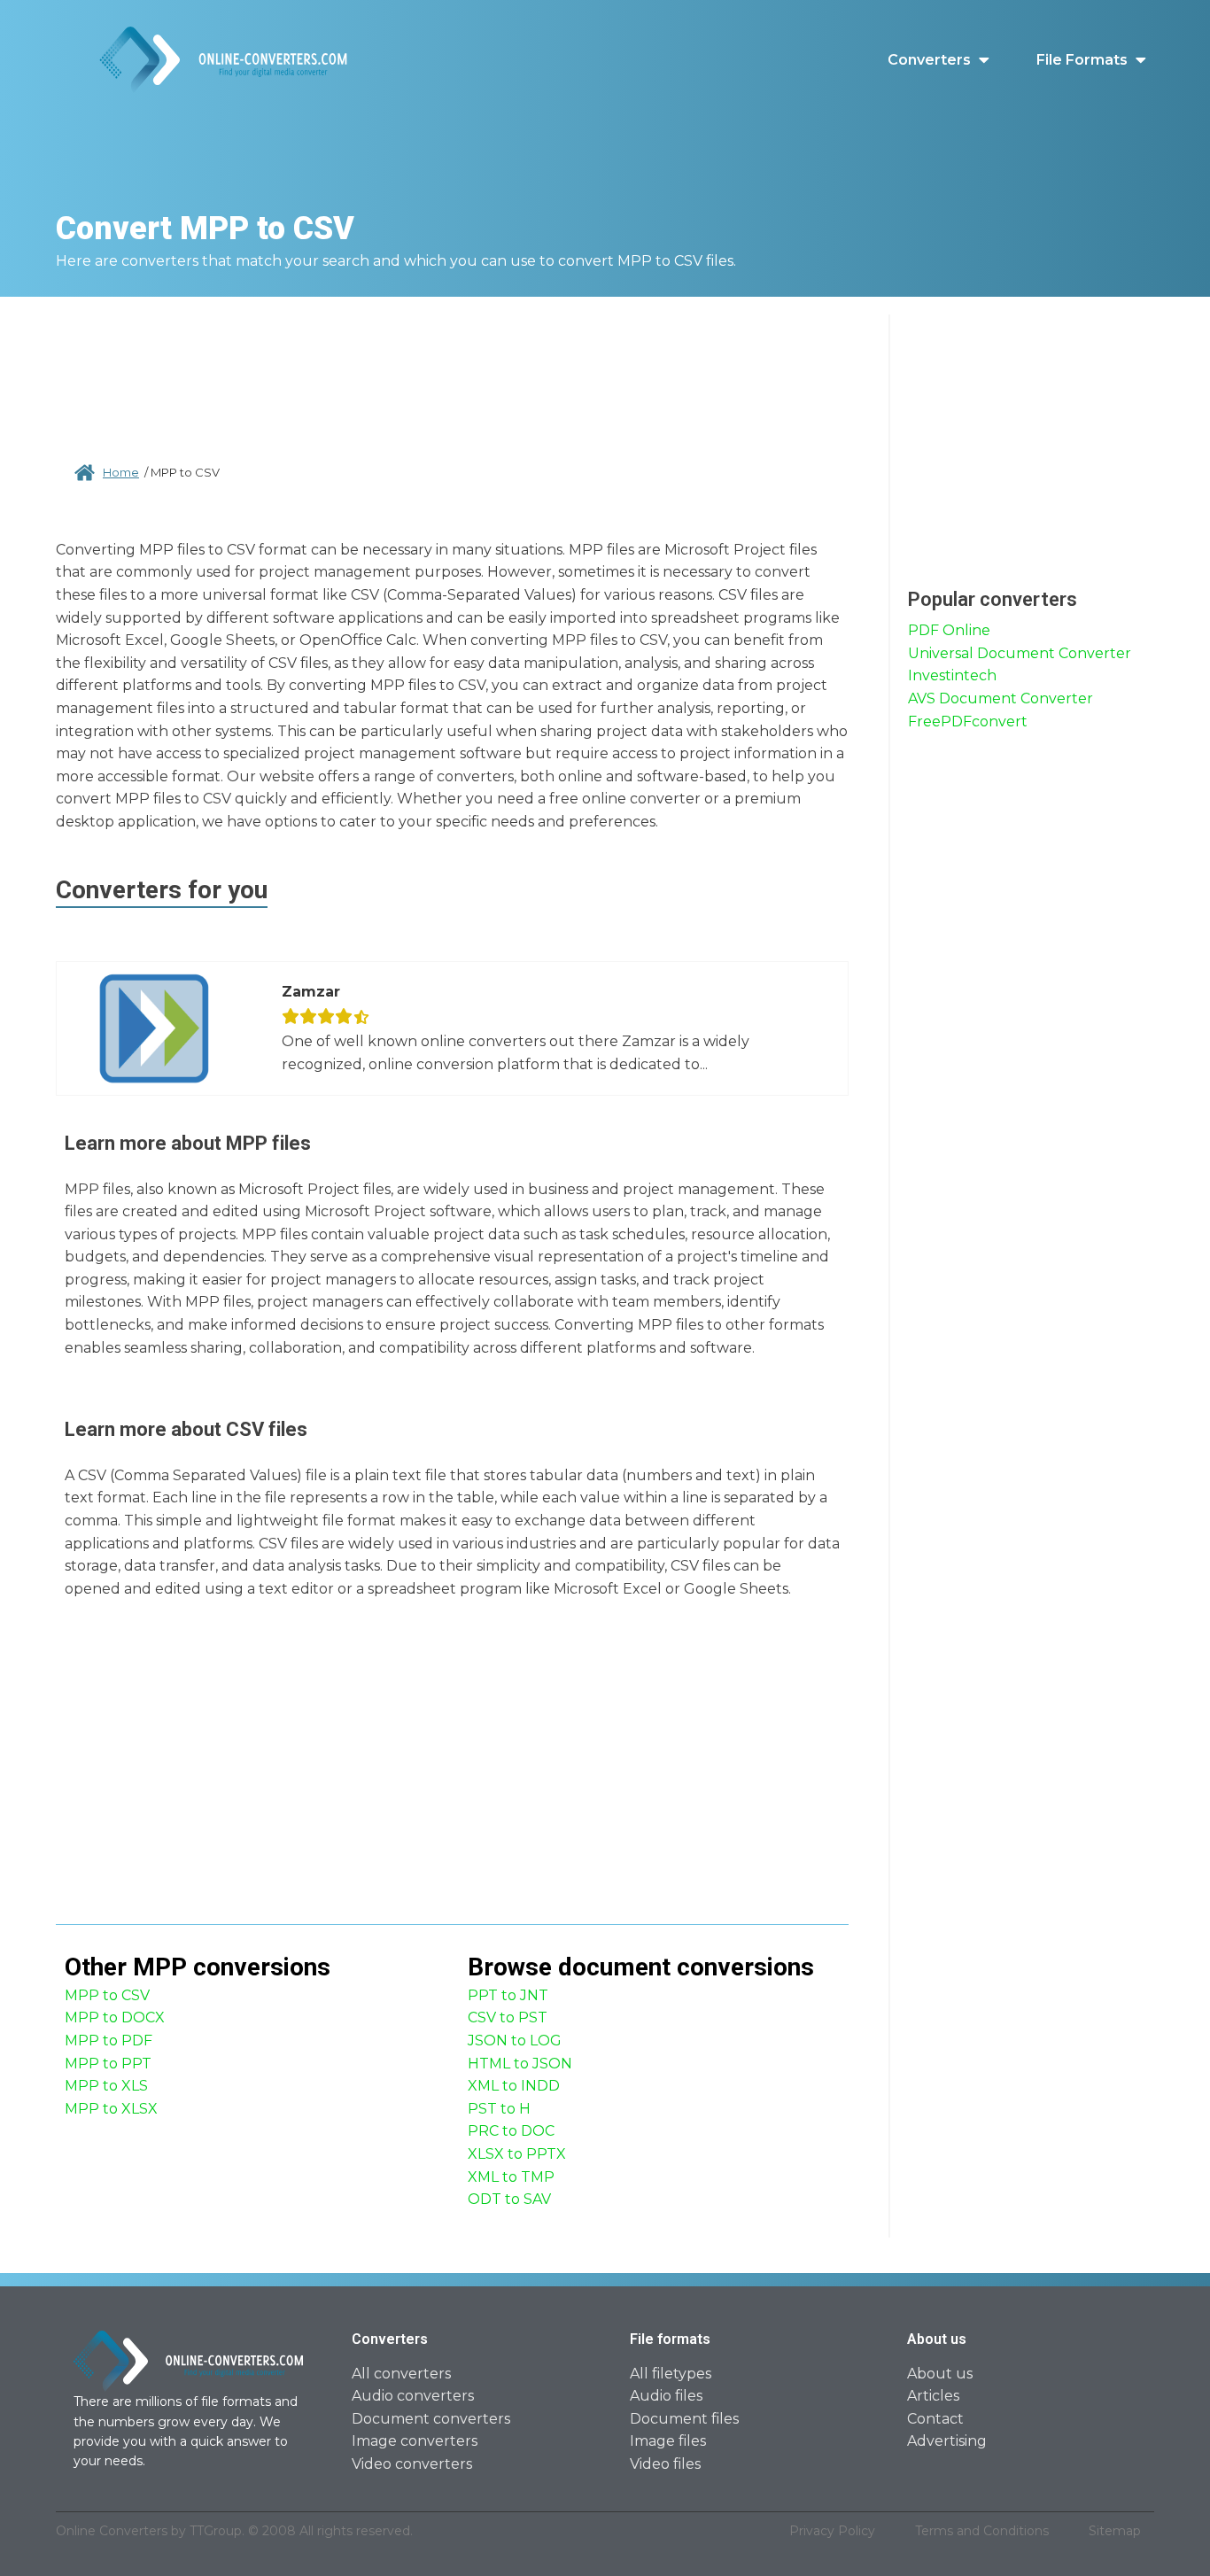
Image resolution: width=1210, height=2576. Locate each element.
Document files (684, 2419)
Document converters (431, 2419)
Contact (935, 2419)
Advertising (947, 2441)
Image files (668, 2441)
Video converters (412, 2464)
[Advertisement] (453, 372)
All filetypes (671, 2374)
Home (121, 472)
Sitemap (1115, 2531)
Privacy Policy (832, 2531)
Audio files (666, 2396)
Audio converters (413, 2396)
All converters (401, 2374)
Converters (929, 60)
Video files (665, 2464)
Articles (933, 2396)
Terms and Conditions (982, 2531)
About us (940, 2374)
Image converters (415, 2441)
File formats (1082, 60)
